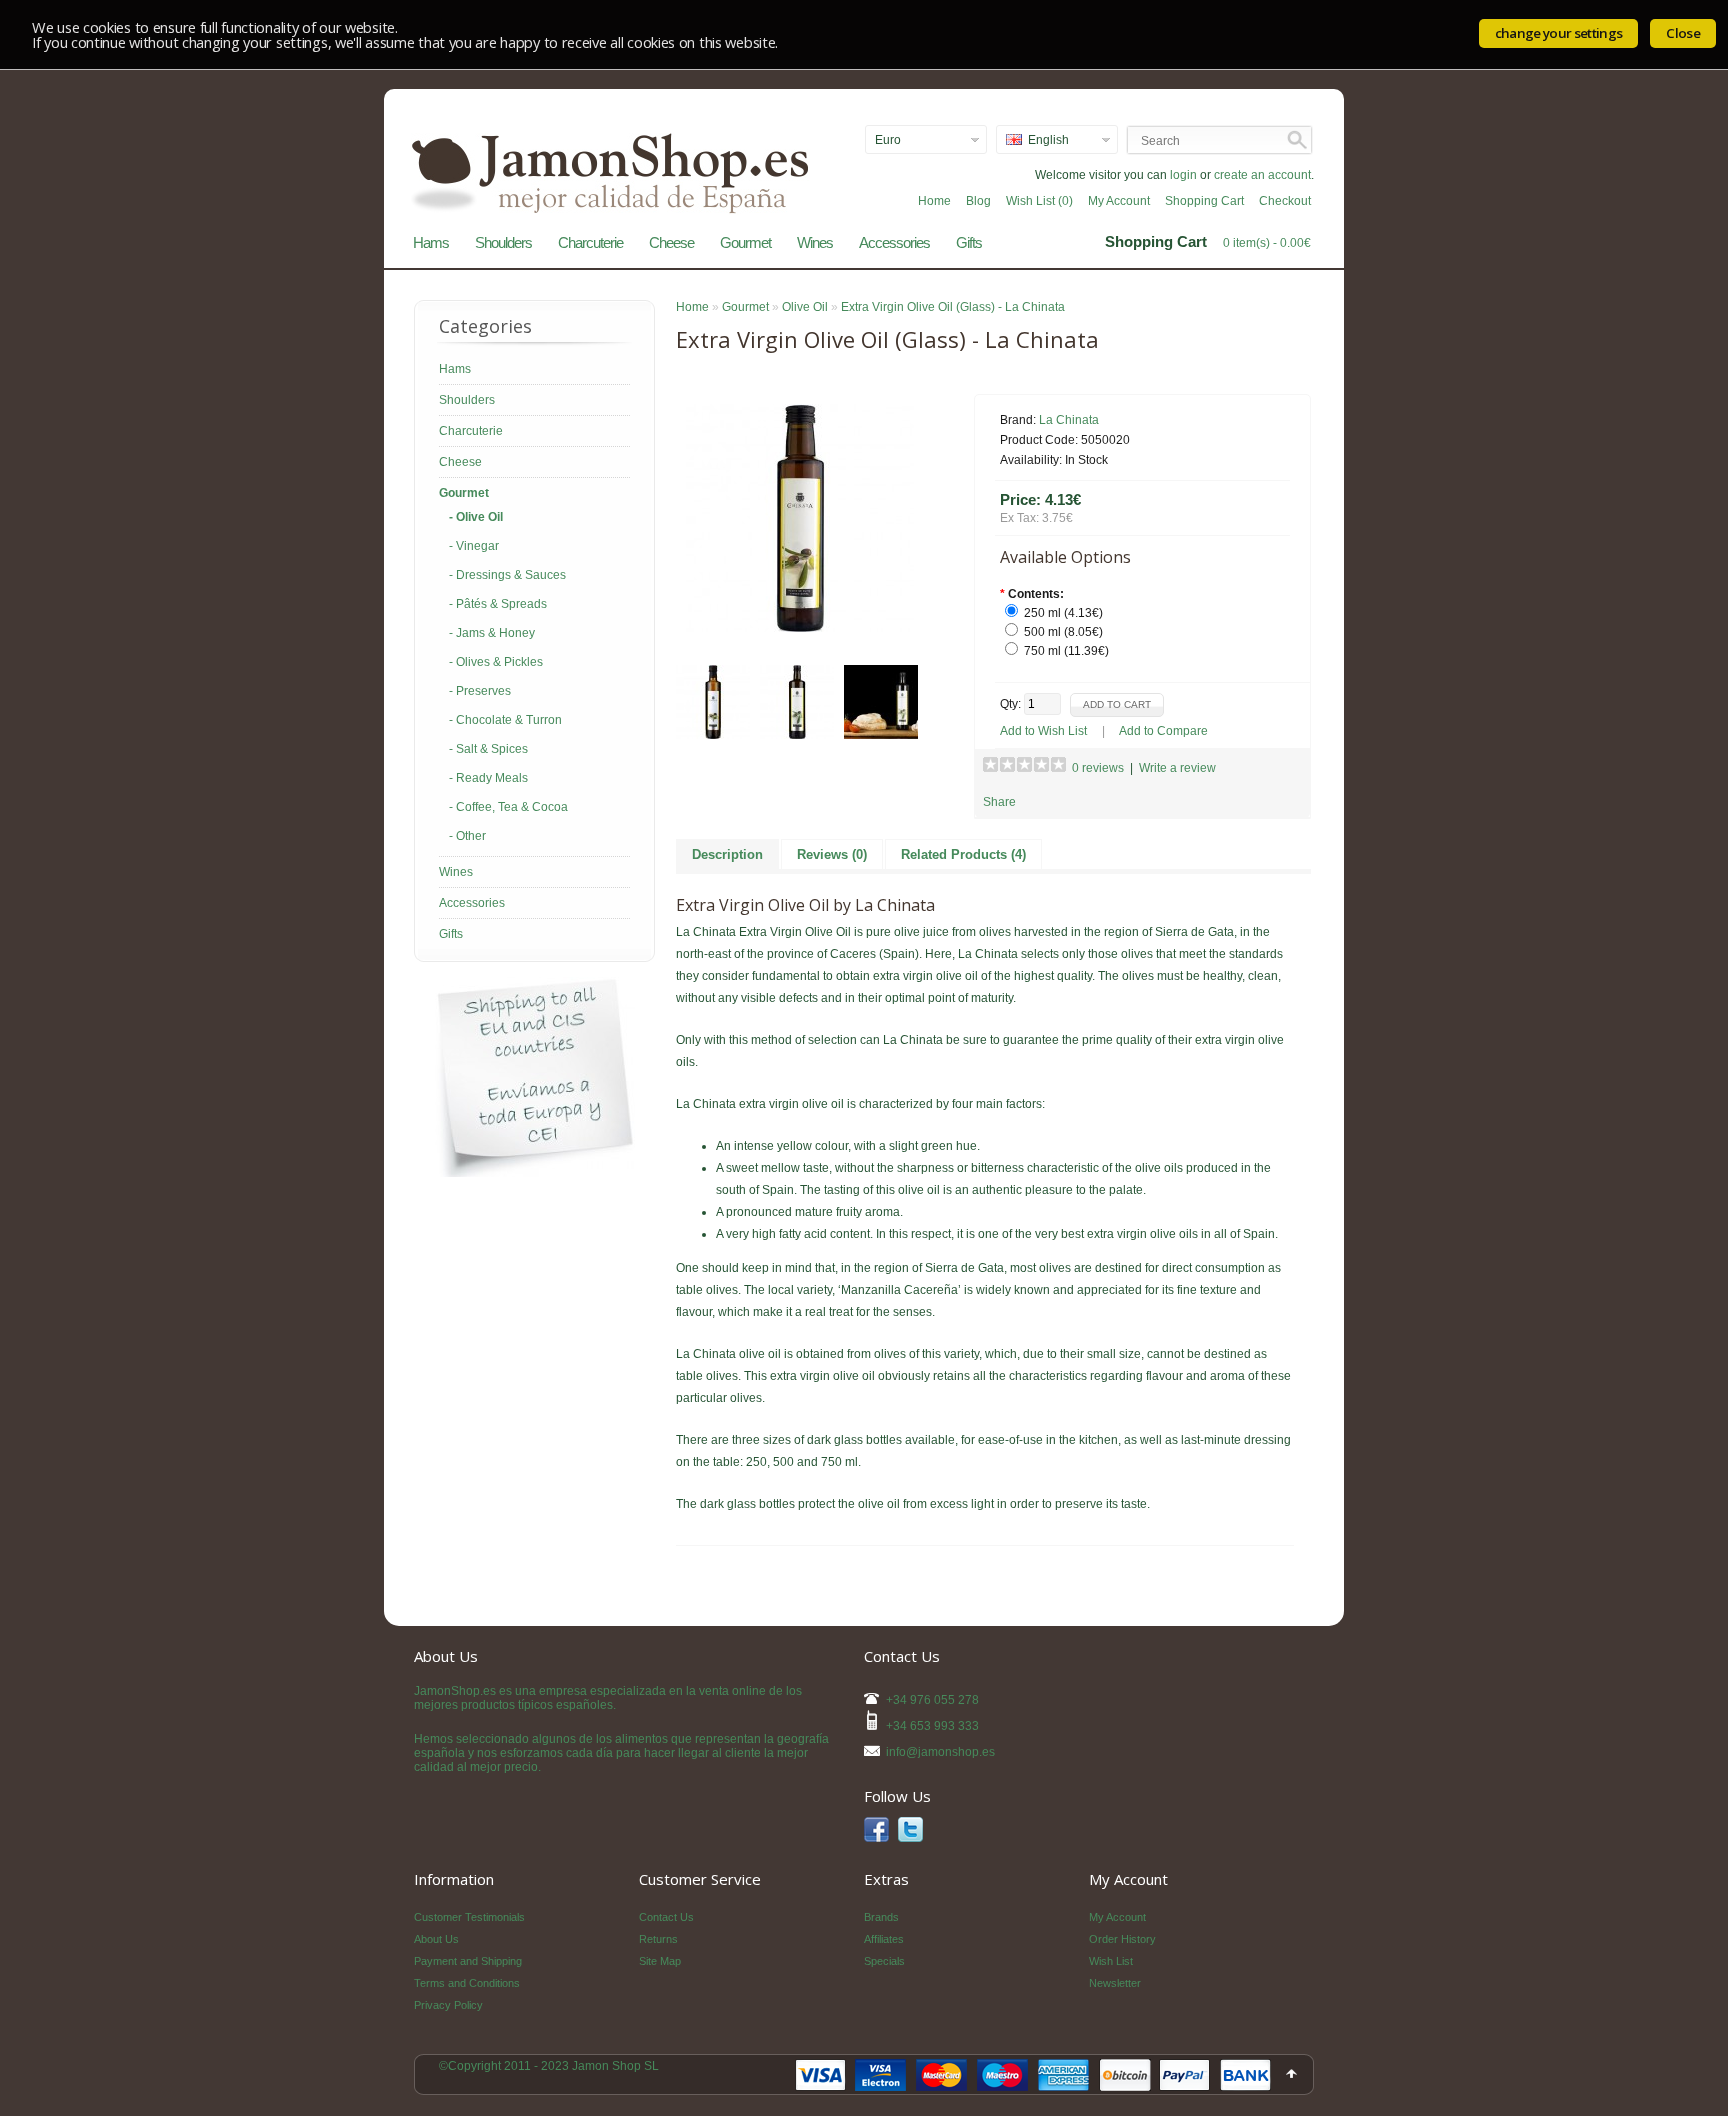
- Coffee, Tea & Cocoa (508, 807)
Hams (431, 242)
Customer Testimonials (469, 1917)
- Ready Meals (488, 778)
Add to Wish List (1043, 731)
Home (934, 201)
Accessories (894, 242)
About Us (436, 1939)
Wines (815, 242)
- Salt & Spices (488, 749)
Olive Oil (805, 307)
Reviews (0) (832, 854)
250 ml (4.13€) (1063, 613)
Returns (658, 1939)
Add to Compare (1163, 731)
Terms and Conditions (467, 1983)
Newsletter (1115, 1983)
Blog (978, 201)
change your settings (1559, 33)
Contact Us (666, 1917)
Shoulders (503, 242)
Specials (884, 1961)
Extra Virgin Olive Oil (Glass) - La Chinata (953, 307)
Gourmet (745, 242)
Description (727, 854)
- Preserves (480, 691)
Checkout (1285, 201)
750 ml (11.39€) (1066, 651)
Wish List (1111, 1961)
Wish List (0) (1039, 201)
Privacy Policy (448, 2005)
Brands (881, 1917)
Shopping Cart (1204, 201)
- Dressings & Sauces (507, 575)
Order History (1122, 1939)
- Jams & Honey (492, 633)
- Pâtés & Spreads (498, 604)
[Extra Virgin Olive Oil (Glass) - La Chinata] (800, 628)
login (1183, 175)
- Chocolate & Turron (505, 720)
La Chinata (1069, 420)
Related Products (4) (963, 854)
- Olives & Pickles (496, 662)
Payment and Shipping (468, 1961)
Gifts (969, 242)
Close (1683, 33)
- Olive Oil (476, 517)
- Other (467, 836)
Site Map (660, 1961)
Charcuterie (590, 242)
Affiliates (884, 1939)
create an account (1262, 175)
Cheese (671, 242)
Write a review (1177, 768)
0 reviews (1098, 768)
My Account (1119, 201)
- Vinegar (474, 546)
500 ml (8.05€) (1063, 632)
